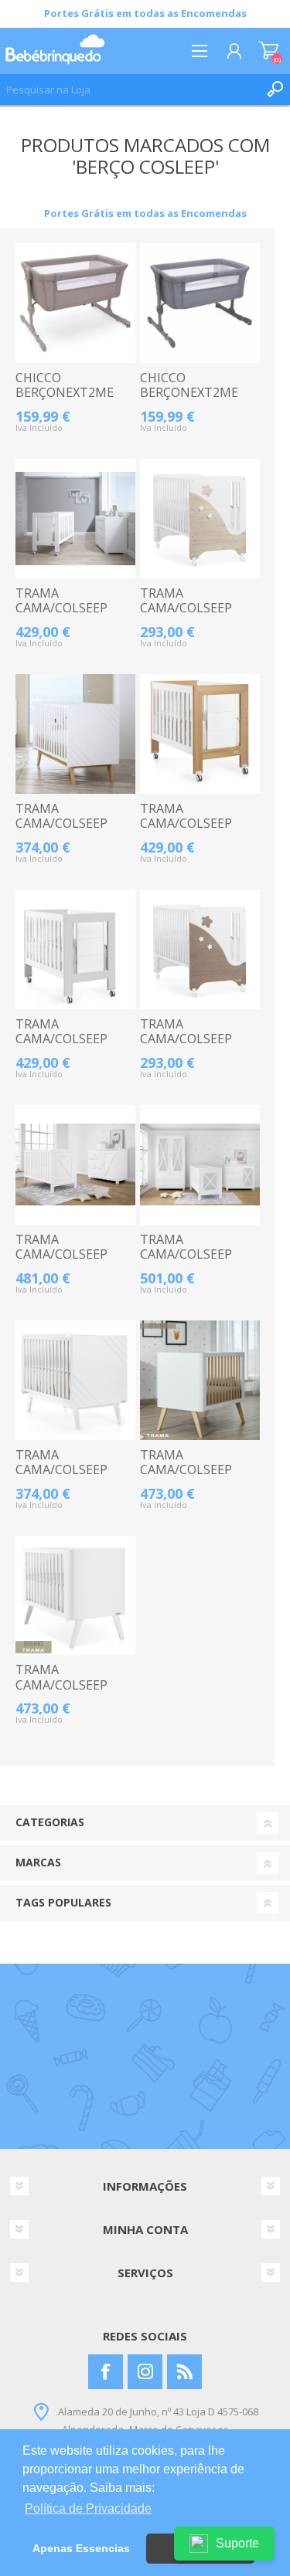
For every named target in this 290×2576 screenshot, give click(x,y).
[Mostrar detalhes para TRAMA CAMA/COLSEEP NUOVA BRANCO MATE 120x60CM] (75, 1380)
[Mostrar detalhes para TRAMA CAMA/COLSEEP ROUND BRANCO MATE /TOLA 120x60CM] (200, 1380)
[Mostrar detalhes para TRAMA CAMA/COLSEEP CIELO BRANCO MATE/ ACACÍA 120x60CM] (200, 949)
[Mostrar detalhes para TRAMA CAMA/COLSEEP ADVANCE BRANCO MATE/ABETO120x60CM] (200, 734)
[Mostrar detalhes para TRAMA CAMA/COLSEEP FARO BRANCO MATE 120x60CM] (75, 1165)
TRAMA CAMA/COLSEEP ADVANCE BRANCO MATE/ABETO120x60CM (200, 831)
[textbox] (130, 90)
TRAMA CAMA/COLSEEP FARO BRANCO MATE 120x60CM (65, 1262)
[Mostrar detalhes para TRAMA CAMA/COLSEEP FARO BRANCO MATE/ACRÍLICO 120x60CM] (200, 1165)
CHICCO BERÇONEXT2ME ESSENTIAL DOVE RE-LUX (66, 400)
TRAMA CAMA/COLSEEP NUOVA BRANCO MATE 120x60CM (65, 1478)
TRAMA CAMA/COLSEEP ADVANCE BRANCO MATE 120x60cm (71, 616)
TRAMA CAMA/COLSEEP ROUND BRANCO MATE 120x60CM (65, 1692)
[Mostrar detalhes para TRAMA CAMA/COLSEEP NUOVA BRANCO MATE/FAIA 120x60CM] (75, 734)
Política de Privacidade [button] (88, 2508)
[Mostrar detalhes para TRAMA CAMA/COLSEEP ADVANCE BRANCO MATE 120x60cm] (75, 519)
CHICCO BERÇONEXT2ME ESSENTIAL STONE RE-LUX (195, 400)
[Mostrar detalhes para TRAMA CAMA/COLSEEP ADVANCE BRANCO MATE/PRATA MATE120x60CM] (75, 949)
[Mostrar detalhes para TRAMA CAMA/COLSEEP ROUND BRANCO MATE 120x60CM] (75, 1596)
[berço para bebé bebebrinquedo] (75, 303)
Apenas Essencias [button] (81, 2548)
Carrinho (269, 51)
